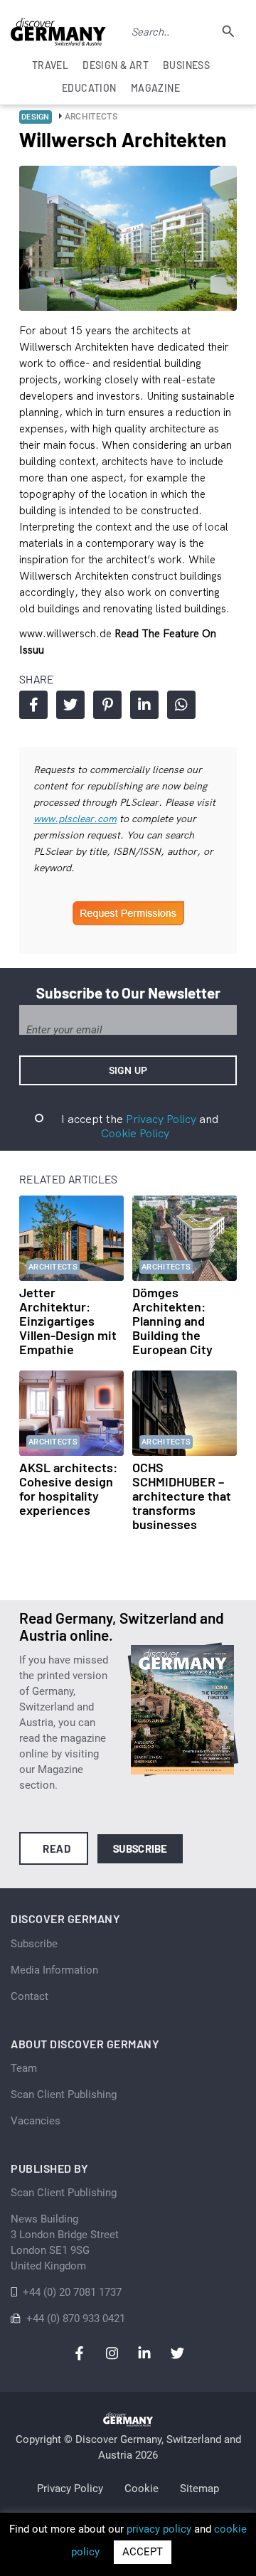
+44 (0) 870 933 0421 (76, 2319)
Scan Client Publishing (64, 2095)
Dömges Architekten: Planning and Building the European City (172, 1321)
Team (24, 2068)
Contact (30, 1996)
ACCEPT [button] (143, 2552)
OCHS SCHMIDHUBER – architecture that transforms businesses (182, 1496)
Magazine (155, 88)
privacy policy (159, 2529)
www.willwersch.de (67, 633)
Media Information (54, 1970)
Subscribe (140, 1848)
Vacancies (36, 2121)
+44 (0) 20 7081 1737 (72, 2292)
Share (33, 705)
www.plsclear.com (75, 819)
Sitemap (199, 2489)
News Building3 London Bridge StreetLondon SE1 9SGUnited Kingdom (65, 2242)
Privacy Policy (161, 1119)
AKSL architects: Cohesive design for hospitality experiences (68, 1489)
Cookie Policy (135, 1133)
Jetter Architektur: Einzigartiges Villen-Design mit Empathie (68, 1321)
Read (57, 1848)
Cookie (142, 2489)
